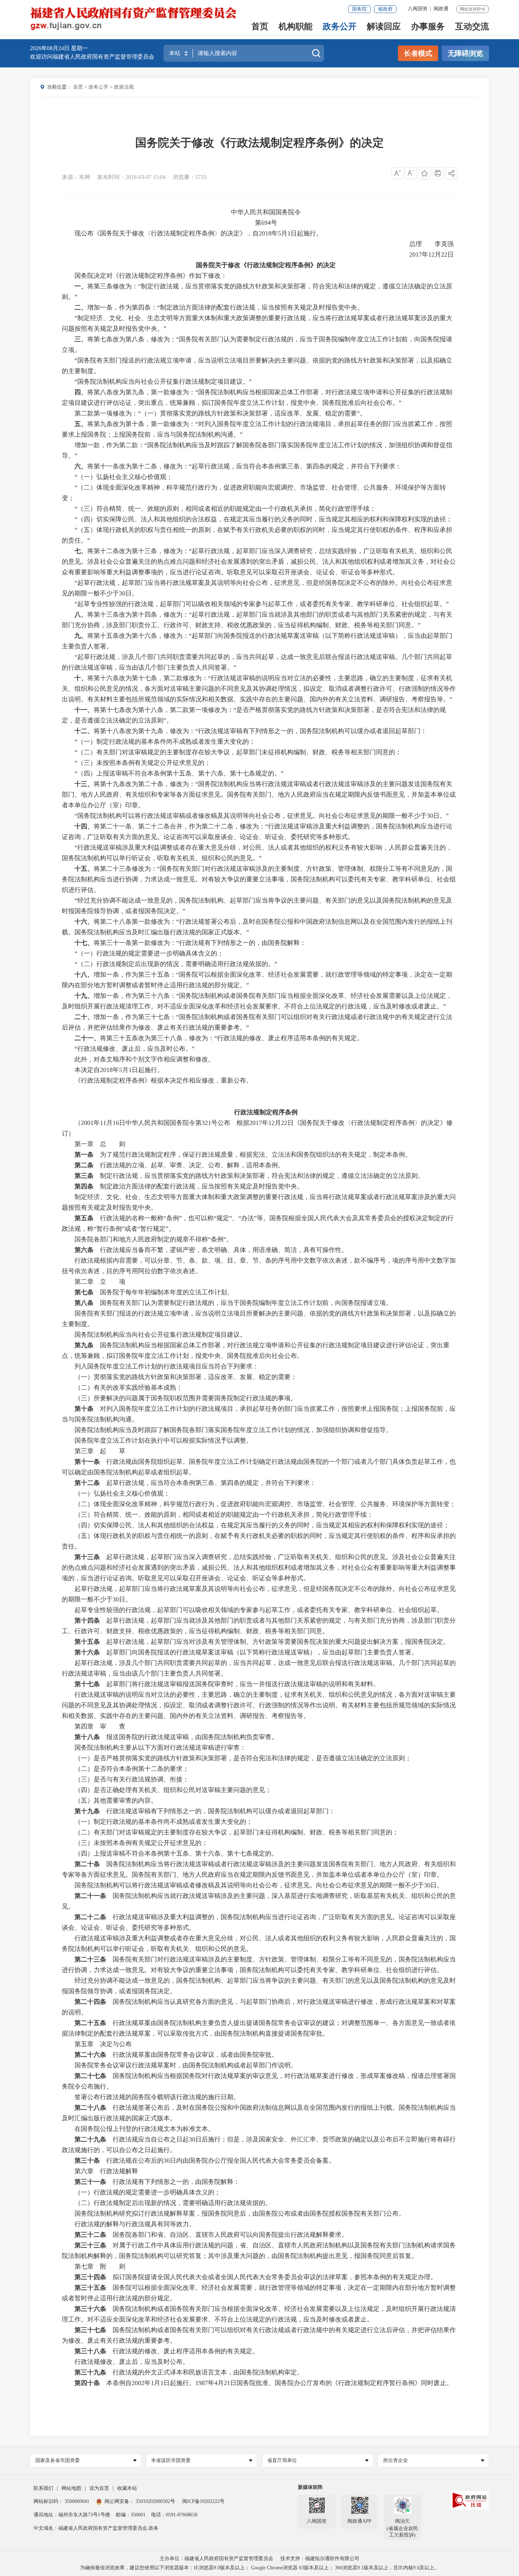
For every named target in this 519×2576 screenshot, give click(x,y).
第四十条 (87, 2383)
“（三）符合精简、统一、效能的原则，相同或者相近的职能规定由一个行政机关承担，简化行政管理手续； (225, 509)
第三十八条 (90, 2351)
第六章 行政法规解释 (106, 2171)
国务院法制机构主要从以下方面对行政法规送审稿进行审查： (160, 1748)
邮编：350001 (131, 2515)
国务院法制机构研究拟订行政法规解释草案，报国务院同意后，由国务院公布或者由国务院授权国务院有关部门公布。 (240, 2213)
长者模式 (418, 53)
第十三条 (87, 1557)
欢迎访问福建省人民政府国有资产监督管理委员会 (92, 57)
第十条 (84, 1409)
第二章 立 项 (100, 1282)
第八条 (84, 1303)
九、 (81, 636)
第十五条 (87, 1642)
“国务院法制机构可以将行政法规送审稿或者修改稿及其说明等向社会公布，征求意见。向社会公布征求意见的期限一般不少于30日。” (262, 816)
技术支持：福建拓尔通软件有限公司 (320, 2559)
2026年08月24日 (50, 48)
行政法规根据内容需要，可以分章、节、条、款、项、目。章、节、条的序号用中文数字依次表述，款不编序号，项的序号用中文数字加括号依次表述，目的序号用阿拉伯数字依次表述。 (259, 1266)
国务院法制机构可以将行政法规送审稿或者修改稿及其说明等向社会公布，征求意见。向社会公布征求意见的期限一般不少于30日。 (259, 1885)
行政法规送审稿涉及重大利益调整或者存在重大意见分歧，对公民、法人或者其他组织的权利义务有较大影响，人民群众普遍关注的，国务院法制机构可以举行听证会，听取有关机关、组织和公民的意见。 (259, 1943)
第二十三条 (90, 1959)
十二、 (84, 731)
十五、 (84, 869)
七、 (81, 551)
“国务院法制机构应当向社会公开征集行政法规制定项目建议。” (163, 382)
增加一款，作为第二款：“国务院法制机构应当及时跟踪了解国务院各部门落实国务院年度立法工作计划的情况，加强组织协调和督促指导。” (257, 450)
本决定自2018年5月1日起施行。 (119, 1070)
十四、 (84, 826)
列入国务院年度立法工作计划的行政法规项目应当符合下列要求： (167, 1366)
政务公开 (340, 27)
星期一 (79, 48)
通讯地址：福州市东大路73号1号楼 (72, 2515)
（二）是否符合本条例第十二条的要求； (132, 1769)
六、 (81, 466)
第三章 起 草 (100, 1451)
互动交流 (472, 27)
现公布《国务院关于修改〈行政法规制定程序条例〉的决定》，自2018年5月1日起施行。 (198, 233)
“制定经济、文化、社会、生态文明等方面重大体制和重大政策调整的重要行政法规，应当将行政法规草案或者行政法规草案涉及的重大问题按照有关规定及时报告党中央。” (257, 323)
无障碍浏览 (465, 53)
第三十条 (87, 2161)
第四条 (84, 1186)
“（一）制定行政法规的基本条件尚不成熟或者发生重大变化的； (165, 742)
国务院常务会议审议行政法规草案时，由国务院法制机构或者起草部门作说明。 (186, 2065)
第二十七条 (90, 2076)
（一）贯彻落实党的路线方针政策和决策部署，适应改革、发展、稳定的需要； (186, 1377)
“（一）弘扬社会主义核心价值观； (124, 477)
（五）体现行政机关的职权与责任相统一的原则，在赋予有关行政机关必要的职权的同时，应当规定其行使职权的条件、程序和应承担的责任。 (259, 1541)
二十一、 (87, 1038)
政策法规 (124, 87)
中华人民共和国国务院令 (266, 212)
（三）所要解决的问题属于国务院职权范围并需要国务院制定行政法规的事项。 (186, 1398)
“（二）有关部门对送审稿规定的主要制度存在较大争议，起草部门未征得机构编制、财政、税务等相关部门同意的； (238, 752)
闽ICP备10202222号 (203, 2501)
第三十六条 (90, 2309)
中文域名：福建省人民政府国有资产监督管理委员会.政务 (96, 2528)
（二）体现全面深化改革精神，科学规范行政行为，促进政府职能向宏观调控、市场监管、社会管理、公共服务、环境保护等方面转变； (265, 1504)
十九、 (84, 996)
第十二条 (87, 1483)
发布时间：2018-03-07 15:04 (131, 177)
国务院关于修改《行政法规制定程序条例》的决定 (259, 143)
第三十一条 (90, 2182)
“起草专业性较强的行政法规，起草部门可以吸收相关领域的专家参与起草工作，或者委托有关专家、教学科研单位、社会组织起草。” (262, 604)
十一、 (84, 710)
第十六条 (87, 1652)
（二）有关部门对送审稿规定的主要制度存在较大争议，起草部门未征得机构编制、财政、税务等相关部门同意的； (237, 1832)
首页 (260, 27)
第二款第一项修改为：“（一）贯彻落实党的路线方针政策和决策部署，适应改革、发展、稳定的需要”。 (220, 413)
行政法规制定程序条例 (266, 1112)
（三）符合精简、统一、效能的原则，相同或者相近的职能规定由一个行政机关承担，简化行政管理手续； (224, 1515)
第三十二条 (90, 2235)
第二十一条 (90, 1896)
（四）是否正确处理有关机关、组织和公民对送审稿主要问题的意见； (173, 1790)
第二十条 (87, 1864)
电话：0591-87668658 (174, 2515)
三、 (81, 339)
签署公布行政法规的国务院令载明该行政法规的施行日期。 (157, 2097)
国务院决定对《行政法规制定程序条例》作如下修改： (151, 276)
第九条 (84, 1345)
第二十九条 (90, 2139)
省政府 (385, 9)
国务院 (359, 9)
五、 (81, 424)
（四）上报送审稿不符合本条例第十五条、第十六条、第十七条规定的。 (176, 1853)
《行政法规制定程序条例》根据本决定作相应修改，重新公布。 (163, 1080)
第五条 (84, 1218)
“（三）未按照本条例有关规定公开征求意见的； (143, 763)
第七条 (84, 1292)
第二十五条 (90, 2023)
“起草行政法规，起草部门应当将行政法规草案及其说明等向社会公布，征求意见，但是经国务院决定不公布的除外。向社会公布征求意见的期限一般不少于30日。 (257, 588)
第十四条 (87, 1621)
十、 (81, 678)
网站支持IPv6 (473, 9)
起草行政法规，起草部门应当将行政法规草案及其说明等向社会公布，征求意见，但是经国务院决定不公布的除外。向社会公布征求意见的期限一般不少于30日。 (259, 1594)
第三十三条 (90, 2245)
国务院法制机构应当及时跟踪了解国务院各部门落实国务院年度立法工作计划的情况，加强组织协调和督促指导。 (233, 1430)
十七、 (84, 943)
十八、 (84, 975)
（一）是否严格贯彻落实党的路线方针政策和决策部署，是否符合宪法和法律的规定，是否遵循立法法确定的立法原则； (243, 1758)
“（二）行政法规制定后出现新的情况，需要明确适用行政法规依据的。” (176, 964)
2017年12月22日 (433, 254)
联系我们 (43, 2488)
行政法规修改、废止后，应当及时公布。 (132, 2362)
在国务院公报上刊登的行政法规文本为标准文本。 (144, 2129)
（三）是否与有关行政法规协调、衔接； (132, 1779)
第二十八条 (90, 2108)
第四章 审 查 (100, 1726)
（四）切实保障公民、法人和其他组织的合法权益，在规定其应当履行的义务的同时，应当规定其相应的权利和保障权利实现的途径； (262, 1525)
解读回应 (384, 27)
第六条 (84, 1250)
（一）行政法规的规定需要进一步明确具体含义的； (148, 2192)
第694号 (266, 223)
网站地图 (71, 2488)
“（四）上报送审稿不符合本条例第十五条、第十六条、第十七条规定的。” (179, 773)
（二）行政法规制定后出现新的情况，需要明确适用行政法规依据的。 (173, 2203)
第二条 (84, 1165)
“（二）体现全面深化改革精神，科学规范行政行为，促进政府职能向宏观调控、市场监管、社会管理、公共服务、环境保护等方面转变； (254, 493)
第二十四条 (90, 2002)
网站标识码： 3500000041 (61, 2501)
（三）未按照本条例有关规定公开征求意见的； (141, 1843)
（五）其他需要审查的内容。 (116, 1801)
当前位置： (59, 87)
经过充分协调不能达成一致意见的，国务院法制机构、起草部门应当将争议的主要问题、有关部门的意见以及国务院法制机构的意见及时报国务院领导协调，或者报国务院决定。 (259, 1986)
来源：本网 (76, 177)
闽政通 (441, 9)
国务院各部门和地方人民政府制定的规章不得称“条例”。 (154, 1239)
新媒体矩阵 (310, 2487)
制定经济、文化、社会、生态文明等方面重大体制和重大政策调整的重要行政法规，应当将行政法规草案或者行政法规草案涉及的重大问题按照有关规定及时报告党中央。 (259, 1202)
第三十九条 (90, 2372)
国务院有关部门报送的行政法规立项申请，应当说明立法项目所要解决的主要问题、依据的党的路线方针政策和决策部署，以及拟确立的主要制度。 (259, 1319)
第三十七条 (90, 2330)
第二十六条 (90, 2055)
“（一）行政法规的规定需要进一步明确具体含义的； (149, 953)
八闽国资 (418, 9)
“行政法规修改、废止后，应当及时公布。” (135, 1049)
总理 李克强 (433, 244)
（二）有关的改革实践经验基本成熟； (129, 1388)
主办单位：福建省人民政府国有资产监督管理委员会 (216, 2559)
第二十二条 (90, 1917)
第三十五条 (90, 2288)
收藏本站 (127, 2488)
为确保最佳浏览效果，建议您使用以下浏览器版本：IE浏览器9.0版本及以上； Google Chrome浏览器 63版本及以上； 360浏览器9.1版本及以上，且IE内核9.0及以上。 (260, 2568)
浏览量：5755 (190, 177)
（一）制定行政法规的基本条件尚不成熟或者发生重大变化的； (163, 1822)
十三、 (84, 784)
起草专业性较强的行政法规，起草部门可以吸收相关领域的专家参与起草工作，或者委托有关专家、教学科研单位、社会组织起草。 (259, 1610)
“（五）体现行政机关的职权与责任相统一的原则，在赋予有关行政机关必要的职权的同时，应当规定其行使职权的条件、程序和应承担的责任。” (257, 535)
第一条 (84, 1155)
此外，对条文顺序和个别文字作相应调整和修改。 (144, 1059)
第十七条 (87, 1684)
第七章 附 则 (100, 2266)
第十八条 (87, 1737)
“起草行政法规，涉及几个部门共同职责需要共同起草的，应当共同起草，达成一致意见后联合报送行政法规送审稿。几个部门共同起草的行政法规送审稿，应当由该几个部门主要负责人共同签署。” (257, 662)
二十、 (84, 1017)
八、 (81, 615)
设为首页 (99, 2488)
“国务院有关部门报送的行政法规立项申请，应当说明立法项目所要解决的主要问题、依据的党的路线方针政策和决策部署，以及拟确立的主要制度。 (257, 366)
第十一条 (87, 1462)
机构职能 (296, 27)
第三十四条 (90, 2277)
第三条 (84, 1176)
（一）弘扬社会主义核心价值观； (122, 1493)
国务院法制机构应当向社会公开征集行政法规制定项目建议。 (160, 1335)
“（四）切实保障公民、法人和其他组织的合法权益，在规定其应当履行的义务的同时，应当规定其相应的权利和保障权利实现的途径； (263, 519)
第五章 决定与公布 (103, 2044)
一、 (81, 286)
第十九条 (87, 1811)
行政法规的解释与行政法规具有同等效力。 (135, 2224)
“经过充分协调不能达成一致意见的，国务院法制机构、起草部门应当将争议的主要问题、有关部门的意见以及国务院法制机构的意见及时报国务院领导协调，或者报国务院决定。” (257, 906)
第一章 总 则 (100, 1144)
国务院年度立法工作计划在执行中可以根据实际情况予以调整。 (163, 1440)
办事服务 (428, 27)
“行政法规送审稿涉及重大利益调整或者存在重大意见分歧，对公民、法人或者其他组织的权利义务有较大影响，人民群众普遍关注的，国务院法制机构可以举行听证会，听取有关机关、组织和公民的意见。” (257, 853)
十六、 (84, 922)
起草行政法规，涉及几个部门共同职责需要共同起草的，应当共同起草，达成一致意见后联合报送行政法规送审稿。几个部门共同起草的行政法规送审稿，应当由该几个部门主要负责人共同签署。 (259, 1668)
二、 (81, 307)
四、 (81, 392)
